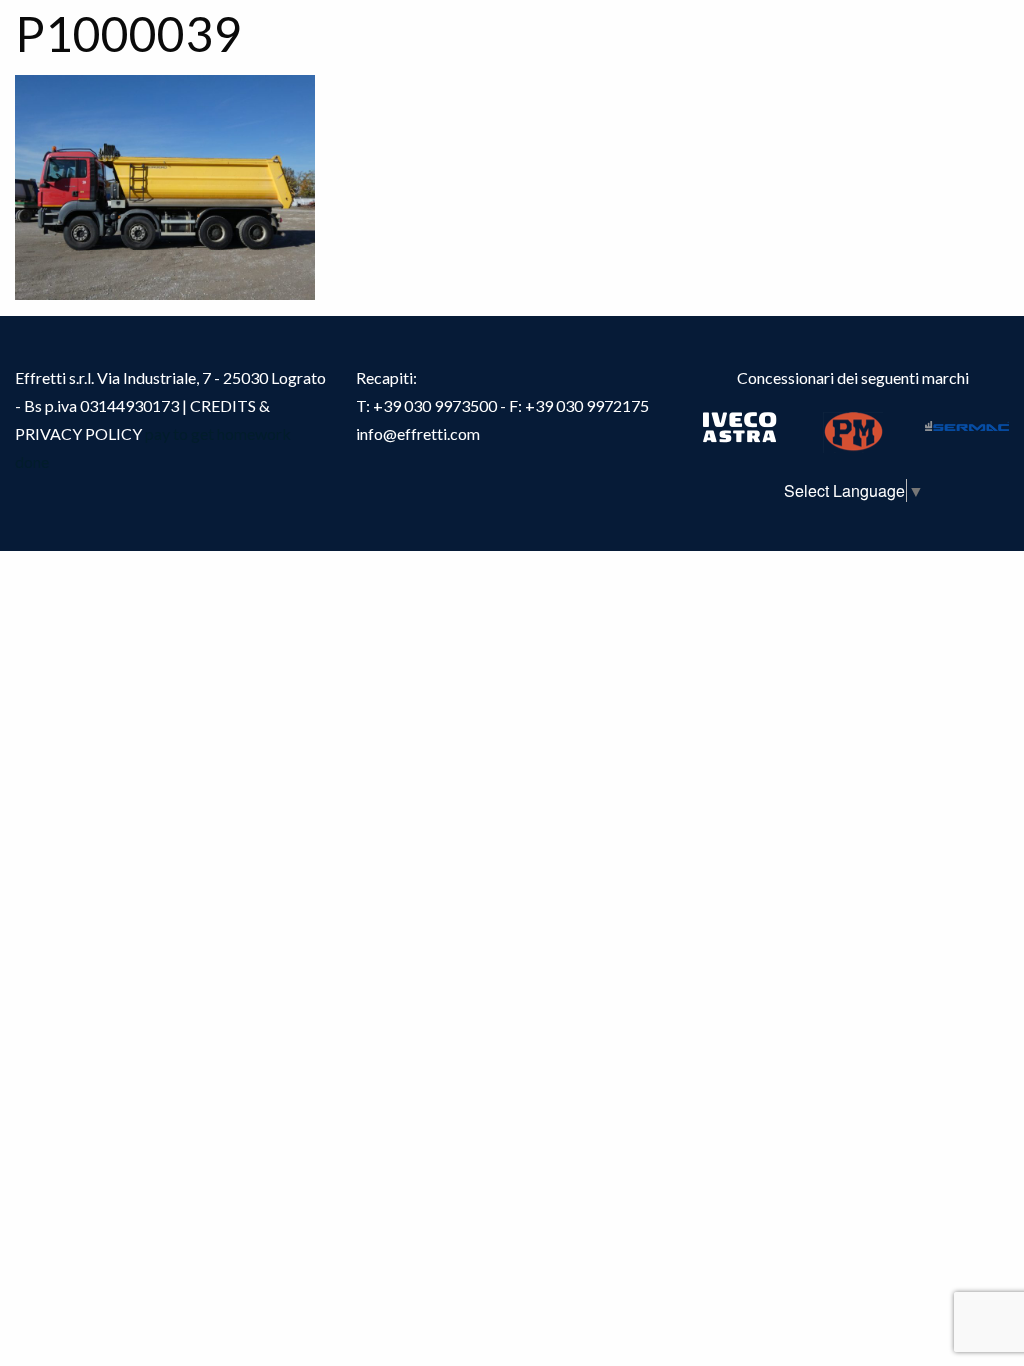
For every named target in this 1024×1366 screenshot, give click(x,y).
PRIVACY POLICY (78, 433)
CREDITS (224, 405)
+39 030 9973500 (435, 405)
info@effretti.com (418, 433)
